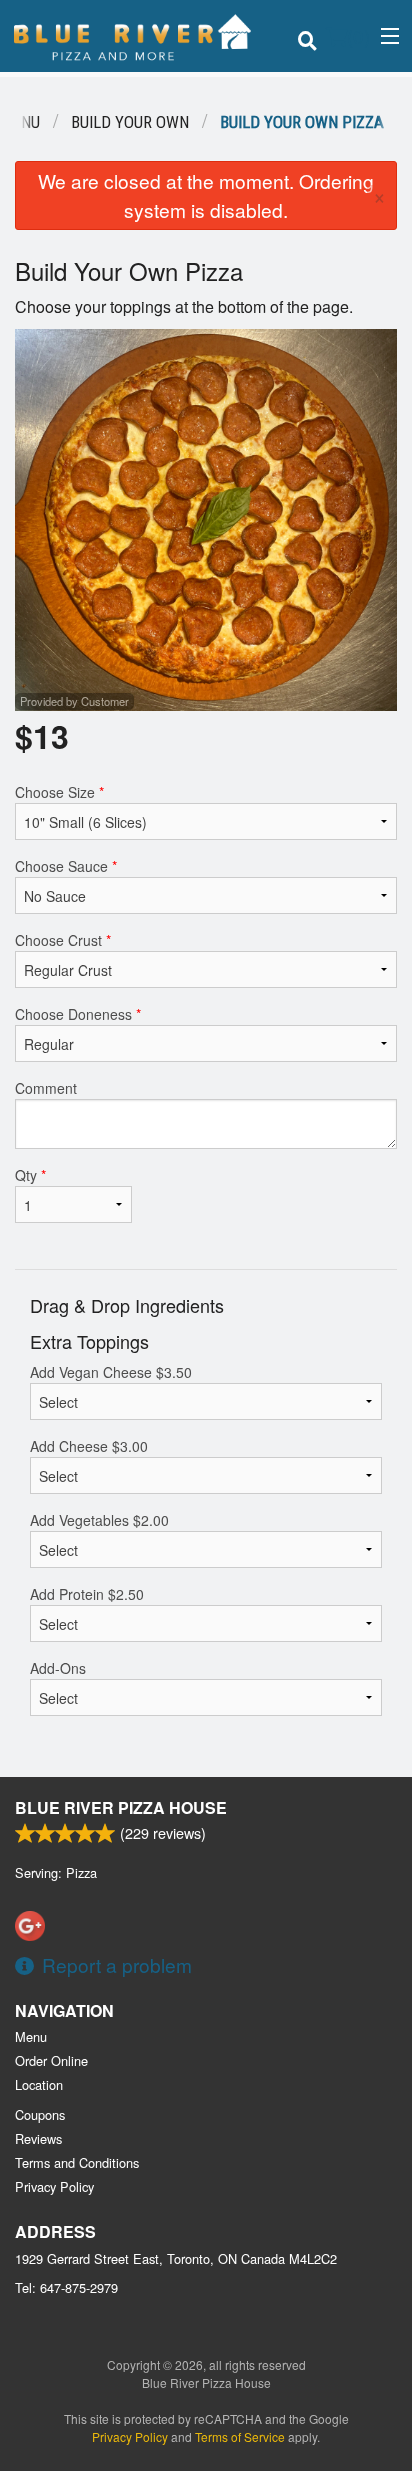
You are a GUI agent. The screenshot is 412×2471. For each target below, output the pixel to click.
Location (39, 2084)
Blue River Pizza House (121, 1807)
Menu (31, 2036)
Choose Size (59, 792)
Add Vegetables (99, 1520)
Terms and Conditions (77, 2162)
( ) (358, 35)
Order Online (51, 2060)
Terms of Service (240, 2436)
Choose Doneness (78, 1014)
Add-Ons (58, 1668)
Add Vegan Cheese (111, 1372)
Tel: (66, 2287)
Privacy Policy (54, 2186)
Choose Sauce (66, 866)
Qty (30, 1175)
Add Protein (87, 1594)
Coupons (40, 2114)
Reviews (38, 2138)
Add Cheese (89, 1446)
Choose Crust (63, 940)
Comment (46, 1088)
